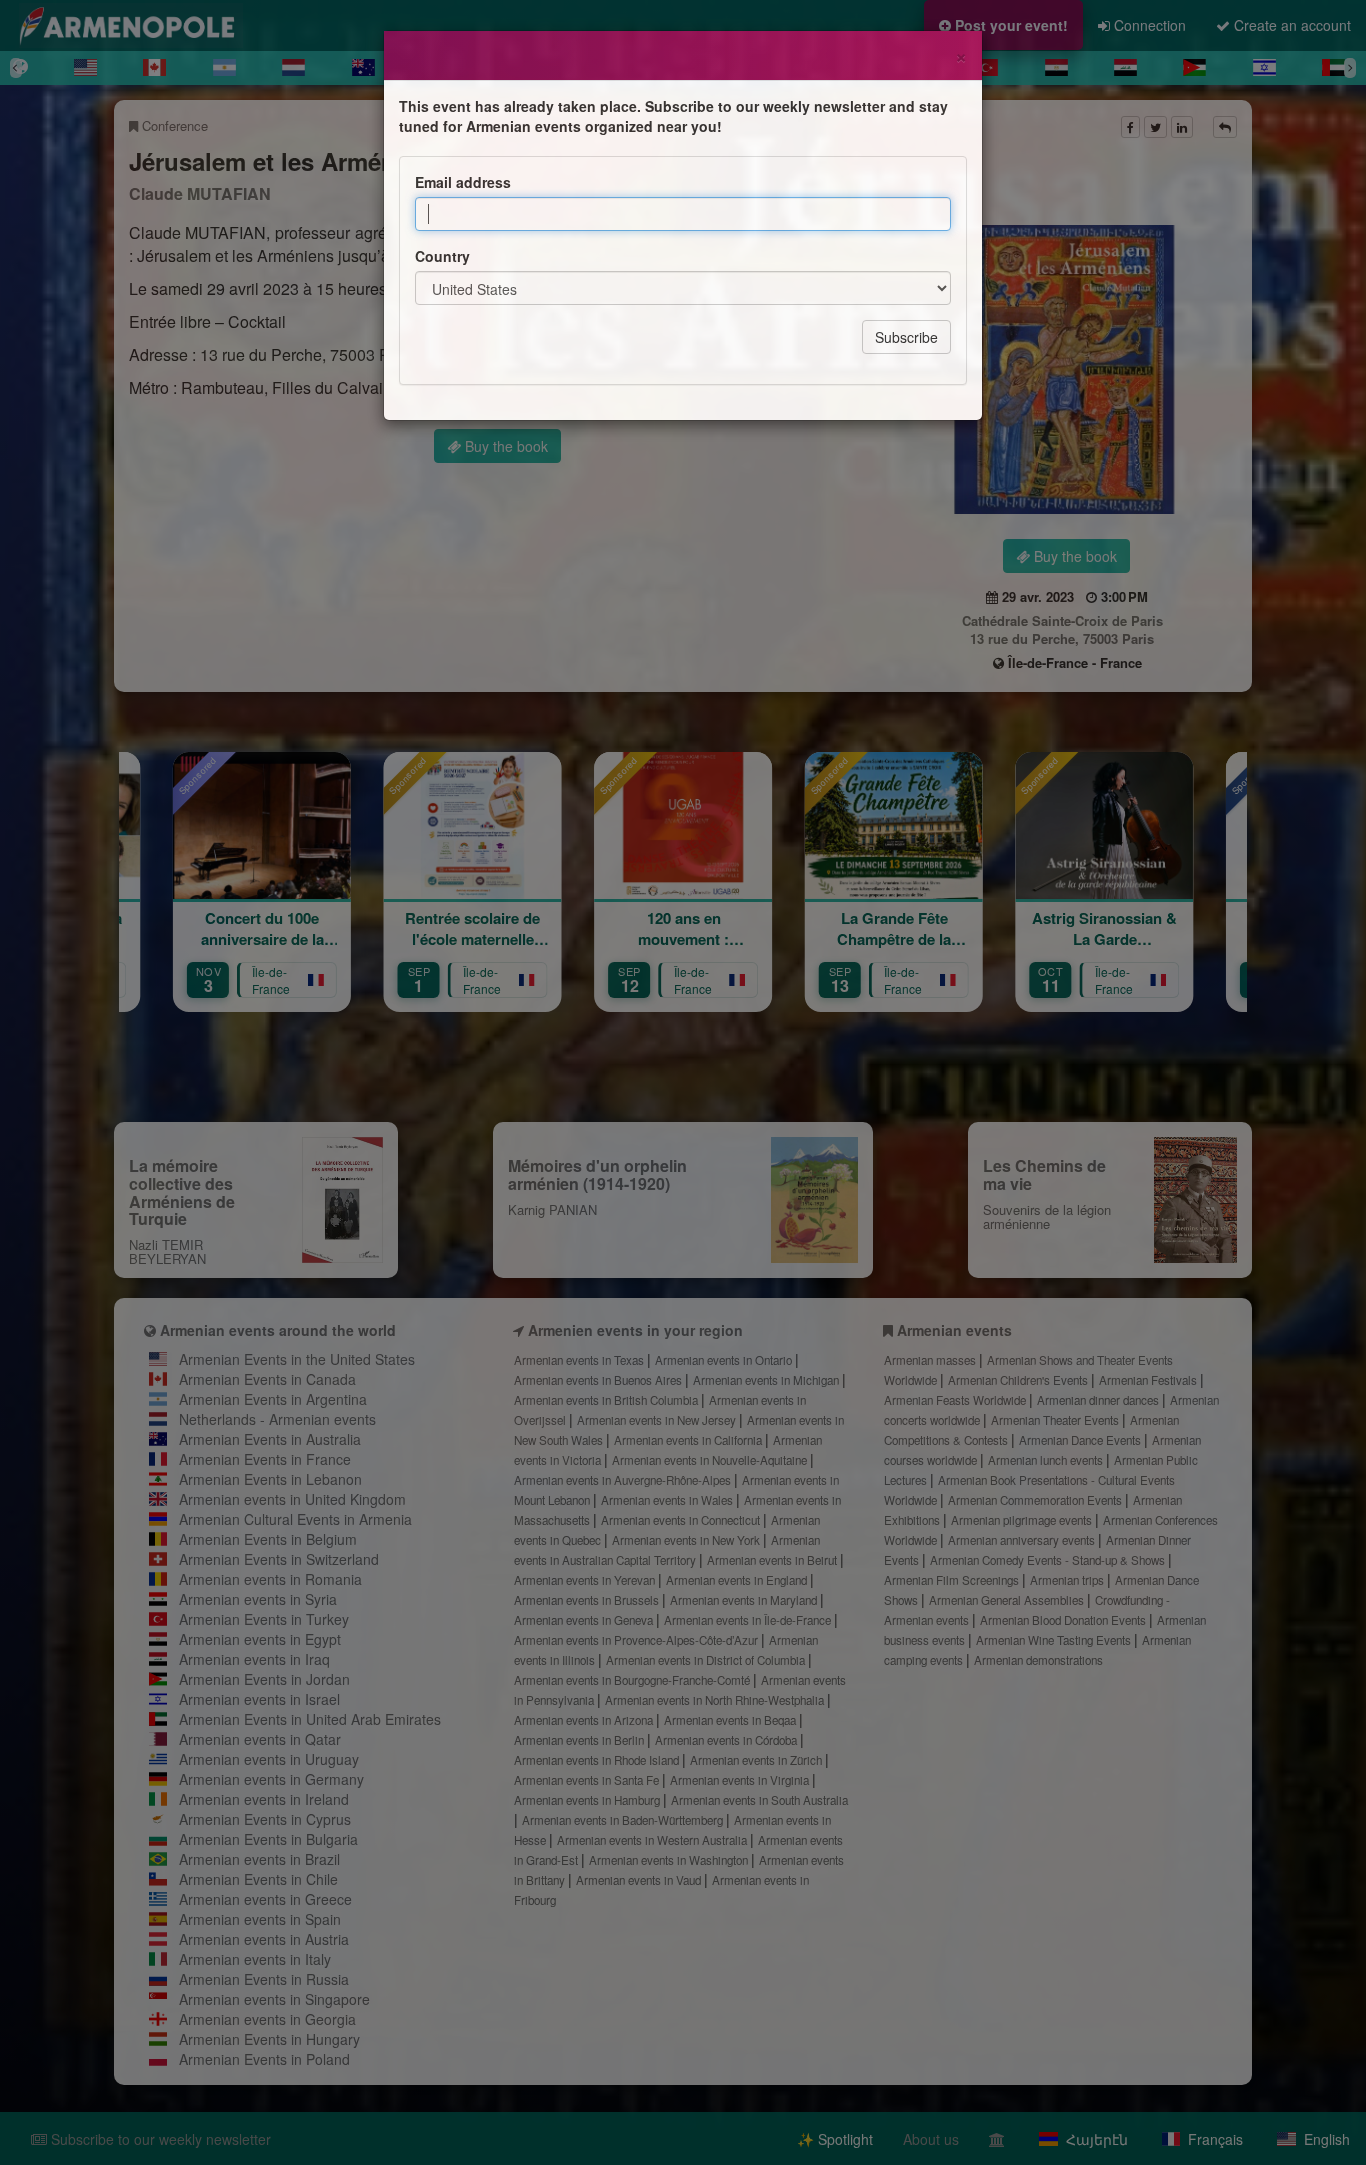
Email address (463, 182)
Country (442, 256)
